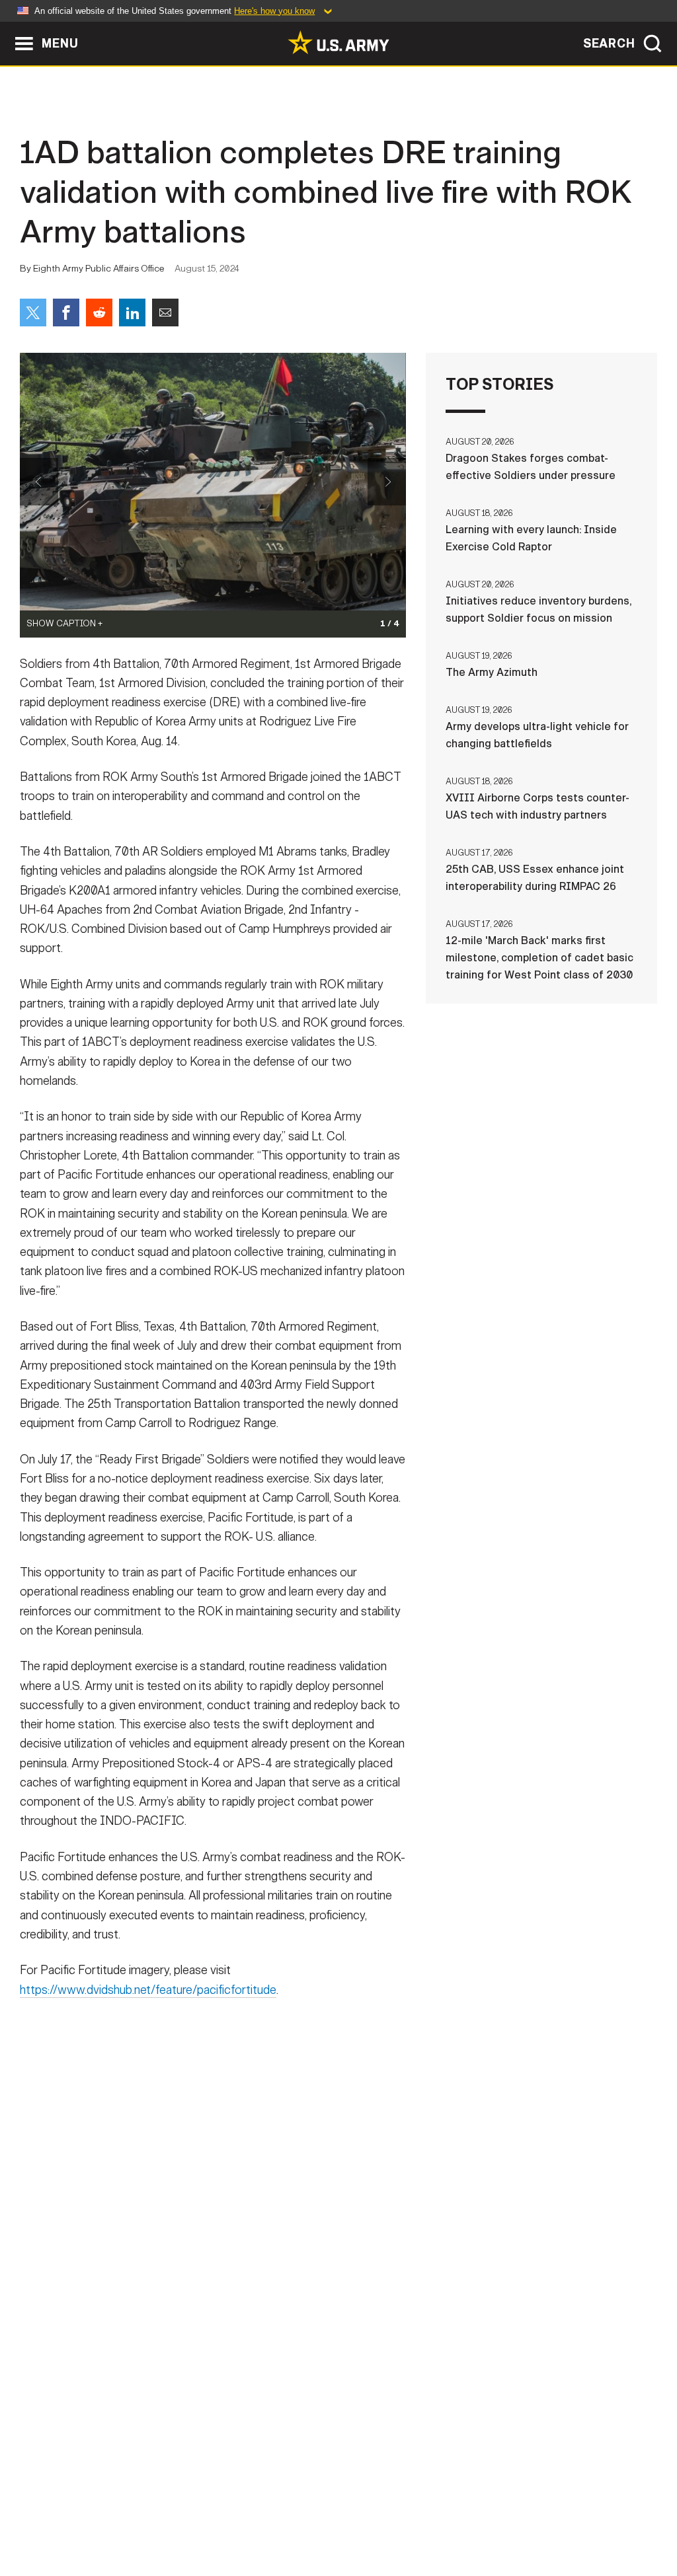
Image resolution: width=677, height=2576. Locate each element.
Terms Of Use (259, 2518)
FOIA (419, 2518)
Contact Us (113, 2518)
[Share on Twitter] (33, 313)
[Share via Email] (165, 313)
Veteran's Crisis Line (587, 2518)
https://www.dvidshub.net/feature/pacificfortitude (148, 1990)
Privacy (184, 2518)
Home (49, 2518)
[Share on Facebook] (66, 313)
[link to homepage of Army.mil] (338, 42)
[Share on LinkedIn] (132, 313)
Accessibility (349, 2518)
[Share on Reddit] (99, 313)
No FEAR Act (482, 2518)
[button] (7, 28)
